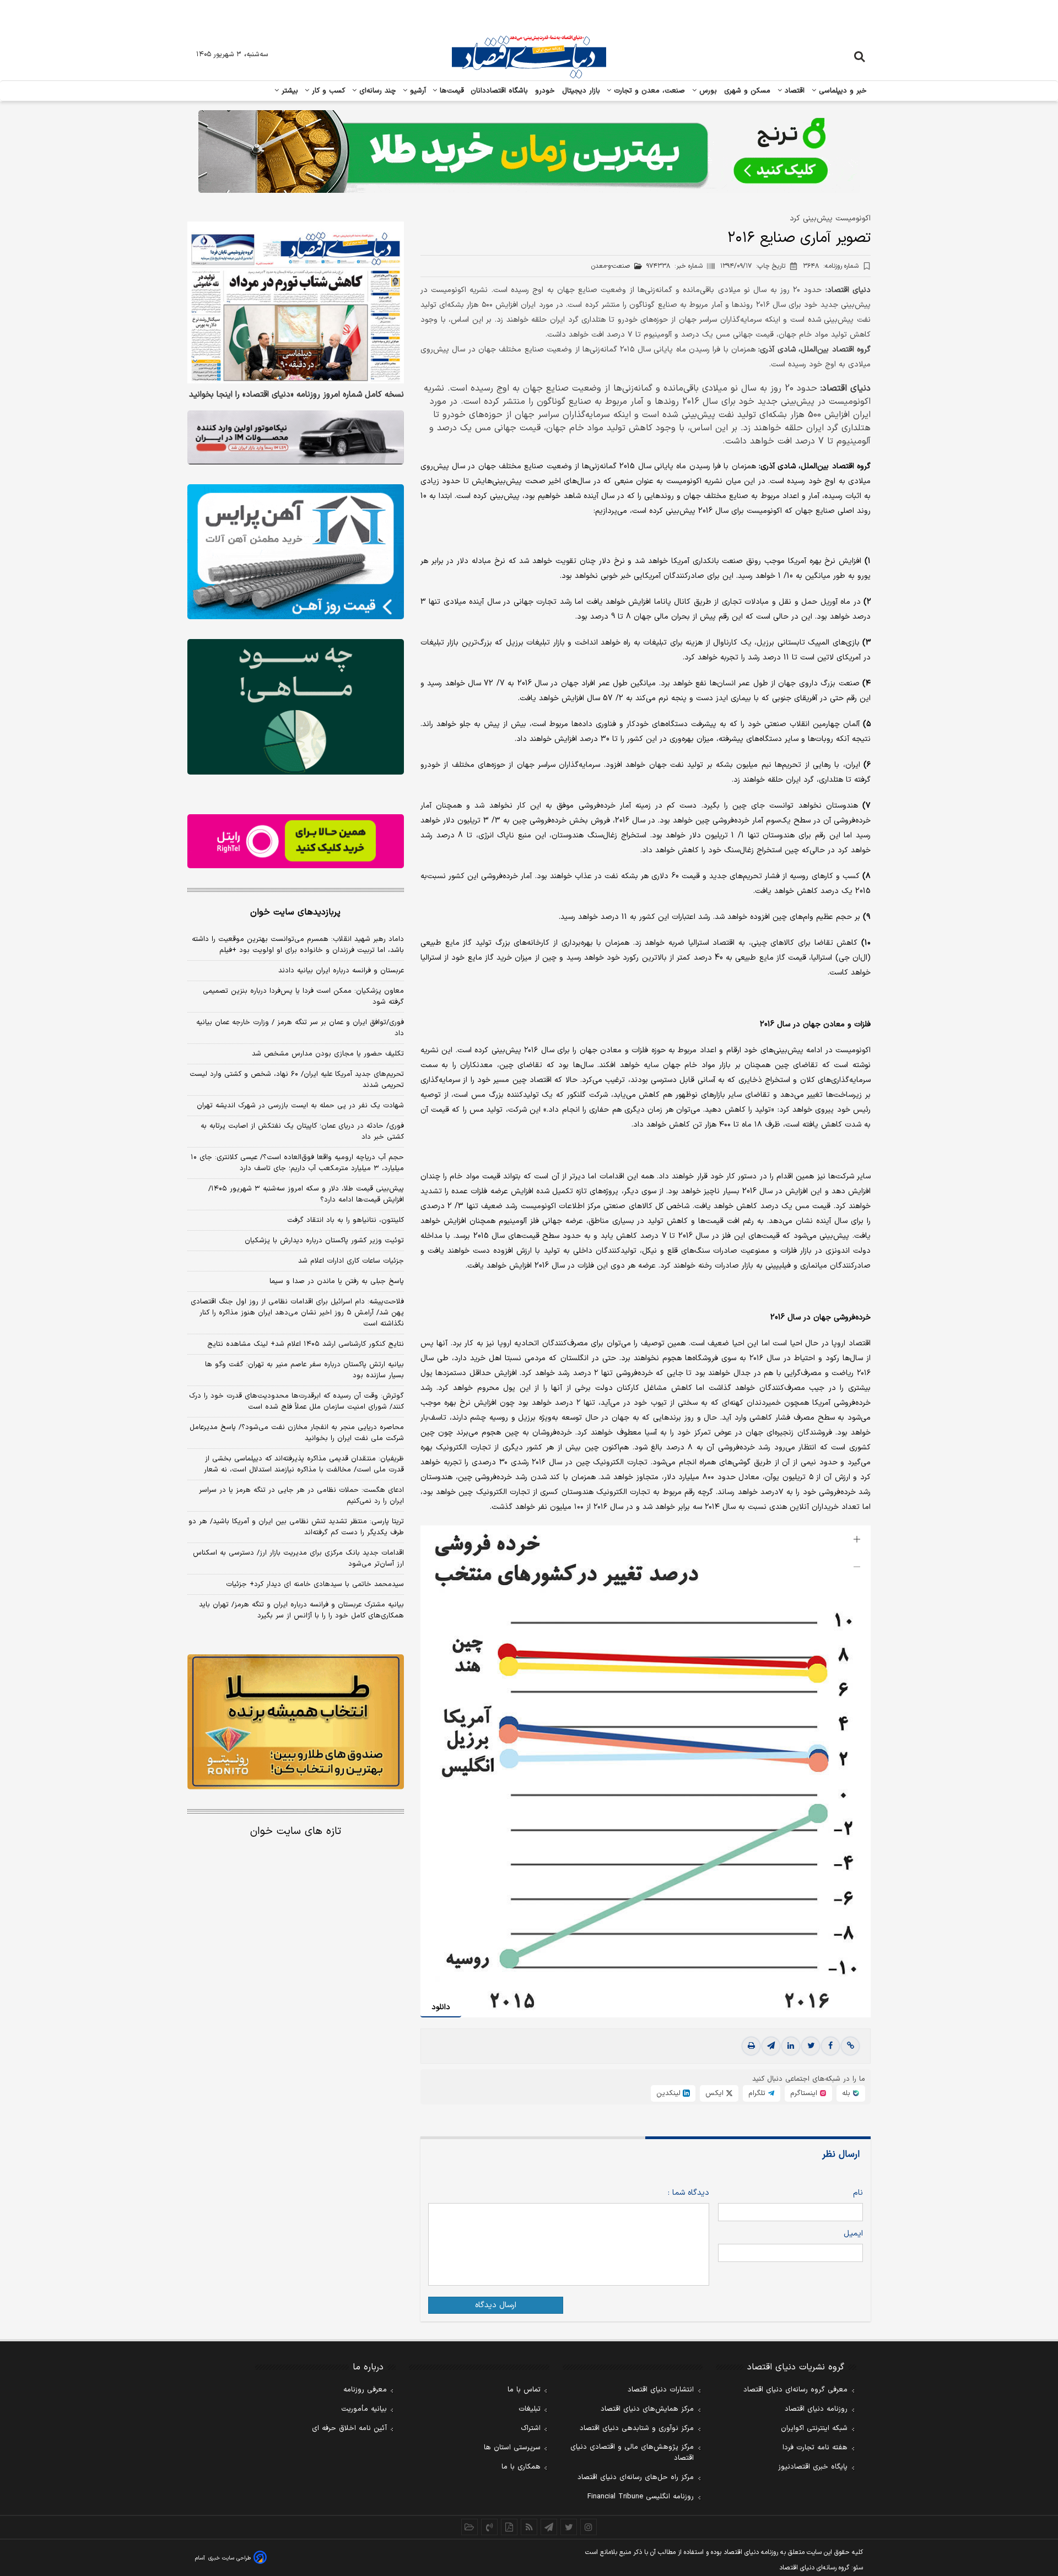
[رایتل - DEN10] (296, 841)
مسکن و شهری (747, 91)
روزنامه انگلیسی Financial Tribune (641, 2497)
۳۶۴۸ (831, 266)
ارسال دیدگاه (496, 2305)
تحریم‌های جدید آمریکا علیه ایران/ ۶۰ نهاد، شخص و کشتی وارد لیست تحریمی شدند (297, 1080)
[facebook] (830, 2046)
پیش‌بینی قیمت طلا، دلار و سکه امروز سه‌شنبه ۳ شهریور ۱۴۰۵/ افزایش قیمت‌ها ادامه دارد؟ (306, 1194)
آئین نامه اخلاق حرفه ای (349, 2428)
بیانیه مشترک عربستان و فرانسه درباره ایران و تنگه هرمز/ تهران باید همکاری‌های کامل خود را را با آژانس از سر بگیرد (301, 1610)
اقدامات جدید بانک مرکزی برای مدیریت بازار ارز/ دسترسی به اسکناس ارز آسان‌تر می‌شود (298, 1558)
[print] (751, 2046)
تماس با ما (524, 2390)
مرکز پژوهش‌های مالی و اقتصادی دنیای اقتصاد (632, 2453)
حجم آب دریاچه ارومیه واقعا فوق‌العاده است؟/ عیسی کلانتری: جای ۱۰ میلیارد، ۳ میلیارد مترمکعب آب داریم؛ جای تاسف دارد (297, 1163)
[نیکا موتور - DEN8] (296, 437)
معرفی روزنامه (365, 2390)
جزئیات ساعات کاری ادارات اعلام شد (351, 1261)
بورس (707, 91)
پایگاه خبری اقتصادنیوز (813, 2467)
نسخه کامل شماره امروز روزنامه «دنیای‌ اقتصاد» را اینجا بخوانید (296, 396)
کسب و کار (327, 91)
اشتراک (531, 2428)
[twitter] (811, 2046)
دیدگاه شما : (689, 2193)
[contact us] (489, 2527)
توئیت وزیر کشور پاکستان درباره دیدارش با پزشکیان (324, 1241)
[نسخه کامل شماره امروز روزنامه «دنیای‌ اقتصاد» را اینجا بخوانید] (296, 303)
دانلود (441, 2007)
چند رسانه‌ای (376, 91)
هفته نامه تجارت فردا (815, 2448)
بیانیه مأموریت (364, 2409)
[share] (509, 2527)
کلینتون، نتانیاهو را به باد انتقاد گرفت (346, 1220)
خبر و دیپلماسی (842, 91)
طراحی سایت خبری (230, 2558)
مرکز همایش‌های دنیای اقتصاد (647, 2409)
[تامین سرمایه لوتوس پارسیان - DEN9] (296, 707)
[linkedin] (791, 2046)
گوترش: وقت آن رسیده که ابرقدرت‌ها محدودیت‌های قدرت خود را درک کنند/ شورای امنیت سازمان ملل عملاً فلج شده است (296, 1401)
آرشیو (417, 91)
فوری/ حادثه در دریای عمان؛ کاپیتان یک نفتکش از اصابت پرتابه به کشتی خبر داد (302, 1132)
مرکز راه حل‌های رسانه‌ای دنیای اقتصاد (636, 2477)
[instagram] (589, 2527)
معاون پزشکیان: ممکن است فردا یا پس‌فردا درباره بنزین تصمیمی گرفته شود (303, 997)
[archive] (469, 2527)
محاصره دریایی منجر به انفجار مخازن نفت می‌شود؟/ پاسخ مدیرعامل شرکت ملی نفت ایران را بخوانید (297, 1433)
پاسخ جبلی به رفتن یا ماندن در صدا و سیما (337, 1281)
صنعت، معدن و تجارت (648, 91)
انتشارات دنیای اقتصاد (661, 2390)
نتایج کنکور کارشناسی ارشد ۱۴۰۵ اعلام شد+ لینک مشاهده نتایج (306, 1344)
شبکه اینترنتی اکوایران (814, 2428)
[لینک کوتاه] (850, 2046)
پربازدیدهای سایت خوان (295, 912)
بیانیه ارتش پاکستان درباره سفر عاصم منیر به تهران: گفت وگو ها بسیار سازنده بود (304, 1370)
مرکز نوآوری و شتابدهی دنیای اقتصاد (637, 2428)
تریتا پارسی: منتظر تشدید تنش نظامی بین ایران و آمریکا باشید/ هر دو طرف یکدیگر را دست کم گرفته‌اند (296, 1527)
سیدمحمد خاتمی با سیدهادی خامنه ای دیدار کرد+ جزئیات (315, 1584)
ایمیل (853, 2234)
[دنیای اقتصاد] (529, 57)
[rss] (529, 2527)
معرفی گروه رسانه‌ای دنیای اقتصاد (795, 2390)
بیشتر (288, 91)
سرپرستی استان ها (512, 2448)
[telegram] (771, 2046)
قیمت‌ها (450, 91)
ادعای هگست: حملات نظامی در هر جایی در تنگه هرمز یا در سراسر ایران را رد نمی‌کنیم (301, 1496)
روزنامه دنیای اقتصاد (816, 2409)
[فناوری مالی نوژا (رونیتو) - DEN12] (296, 1722)
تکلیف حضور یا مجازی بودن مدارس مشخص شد (328, 1054)
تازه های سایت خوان (296, 1831)
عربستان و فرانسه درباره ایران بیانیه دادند (341, 971)
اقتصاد (793, 91)
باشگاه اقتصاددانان (500, 91)
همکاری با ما (521, 2467)
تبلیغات (530, 2409)
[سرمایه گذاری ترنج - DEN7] (529, 151)
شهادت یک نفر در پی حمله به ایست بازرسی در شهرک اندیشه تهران (300, 1106)
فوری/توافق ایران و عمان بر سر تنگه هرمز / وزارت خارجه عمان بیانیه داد (300, 1028)
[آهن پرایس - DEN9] (296, 552)
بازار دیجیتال (581, 91)
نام (858, 2193)
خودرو (545, 91)
